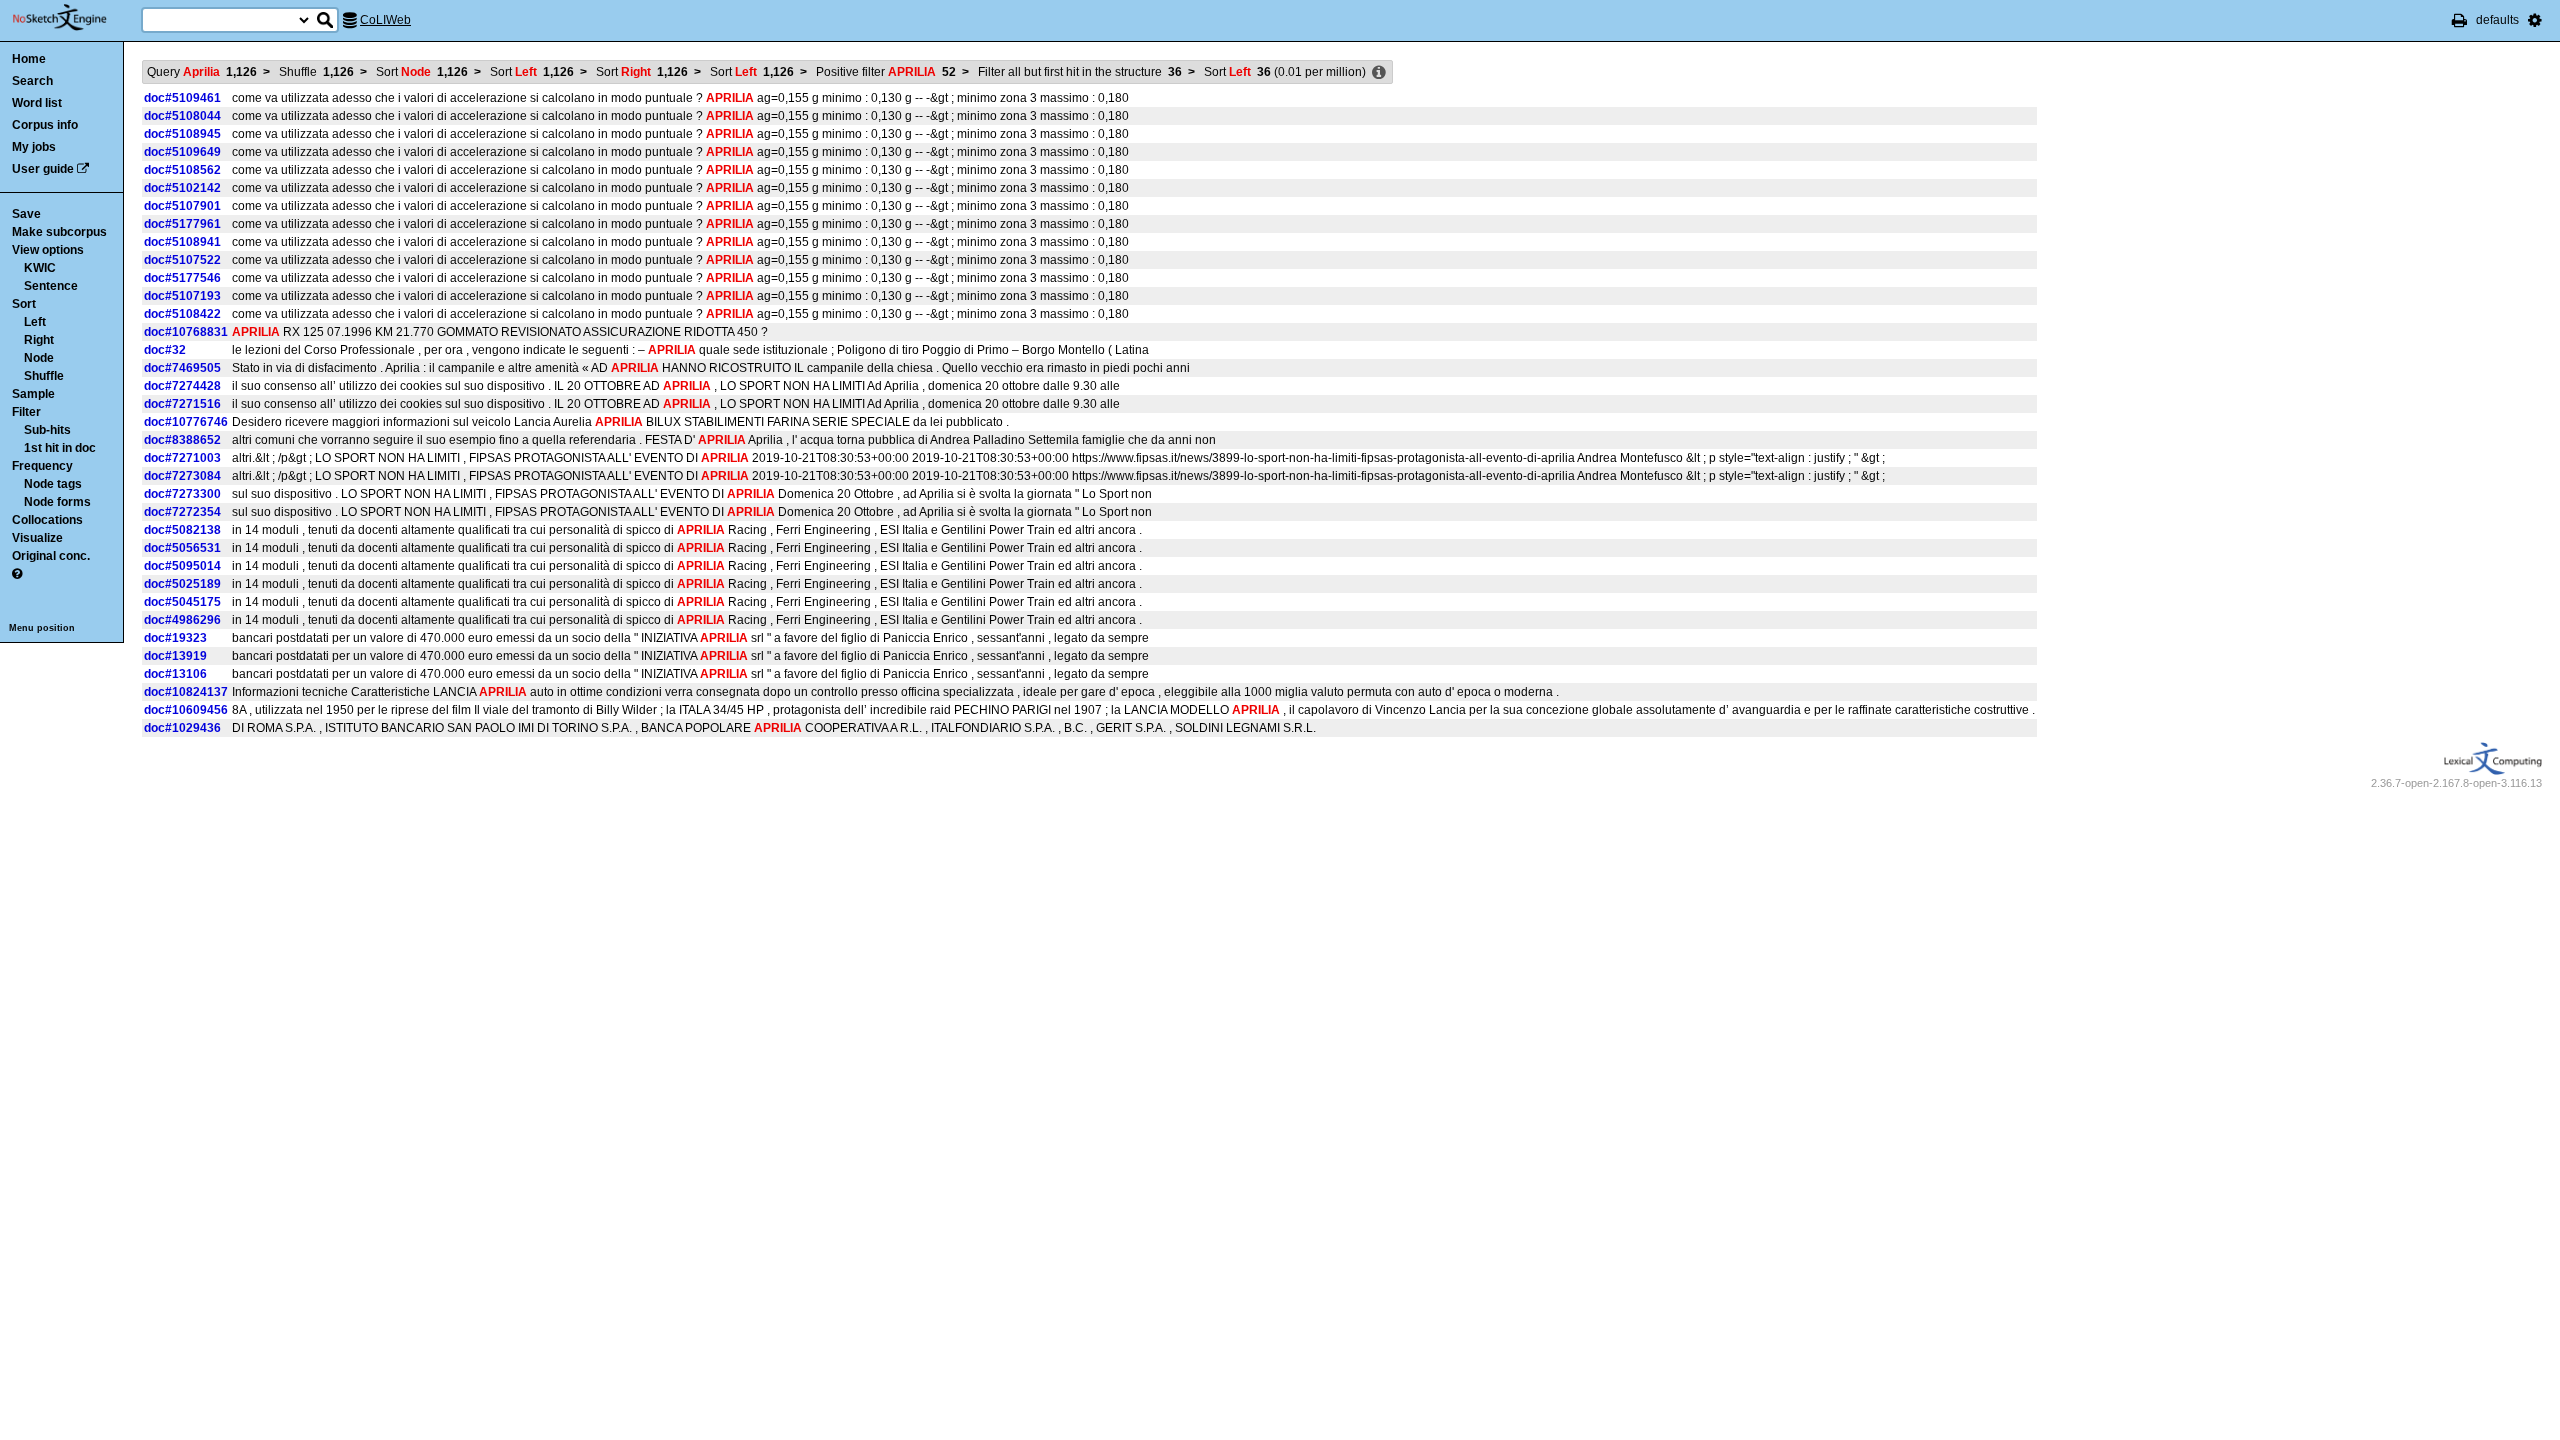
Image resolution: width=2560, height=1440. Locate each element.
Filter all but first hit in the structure (1080, 72)
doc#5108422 (182, 314)
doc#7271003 (182, 458)
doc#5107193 (182, 296)
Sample (33, 394)
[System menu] (2535, 20)
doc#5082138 (182, 530)
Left (35, 322)
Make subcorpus (59, 232)
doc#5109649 (182, 152)
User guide (43, 169)
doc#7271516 (182, 404)
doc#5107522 (182, 260)
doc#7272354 (182, 512)
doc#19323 (175, 638)
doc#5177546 (182, 278)
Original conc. (51, 556)
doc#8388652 (182, 440)
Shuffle (44, 376)
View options (48, 250)
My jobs (34, 147)
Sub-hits (47, 430)
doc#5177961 (182, 224)
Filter (26, 412)
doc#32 (165, 350)
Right (39, 340)
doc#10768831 (186, 332)
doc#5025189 (182, 584)
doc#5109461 (182, 98)
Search (32, 81)
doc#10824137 (186, 692)
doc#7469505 (182, 368)
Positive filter (886, 72)
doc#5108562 (182, 170)
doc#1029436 (182, 728)
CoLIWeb (385, 20)
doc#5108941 (182, 242)
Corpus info (45, 125)
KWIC (40, 268)
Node (39, 358)
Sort (24, 304)
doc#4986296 (182, 620)
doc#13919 (175, 656)
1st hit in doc (60, 448)
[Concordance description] (1379, 73)
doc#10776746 (186, 422)
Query (202, 72)
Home (29, 59)
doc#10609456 (186, 710)
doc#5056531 (182, 548)
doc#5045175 (182, 602)
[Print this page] (2459, 20)
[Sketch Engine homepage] (74, 18)
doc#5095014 (182, 566)
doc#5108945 (182, 134)
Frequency (42, 466)
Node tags (53, 484)
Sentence (51, 286)
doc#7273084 (182, 476)
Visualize (37, 538)
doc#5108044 (182, 116)
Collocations (47, 520)
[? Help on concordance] (17, 574)
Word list (37, 103)
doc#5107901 (182, 206)
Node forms (57, 502)
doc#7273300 (182, 494)
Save (26, 214)
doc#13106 (175, 674)
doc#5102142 (182, 188)
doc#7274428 (182, 386)
